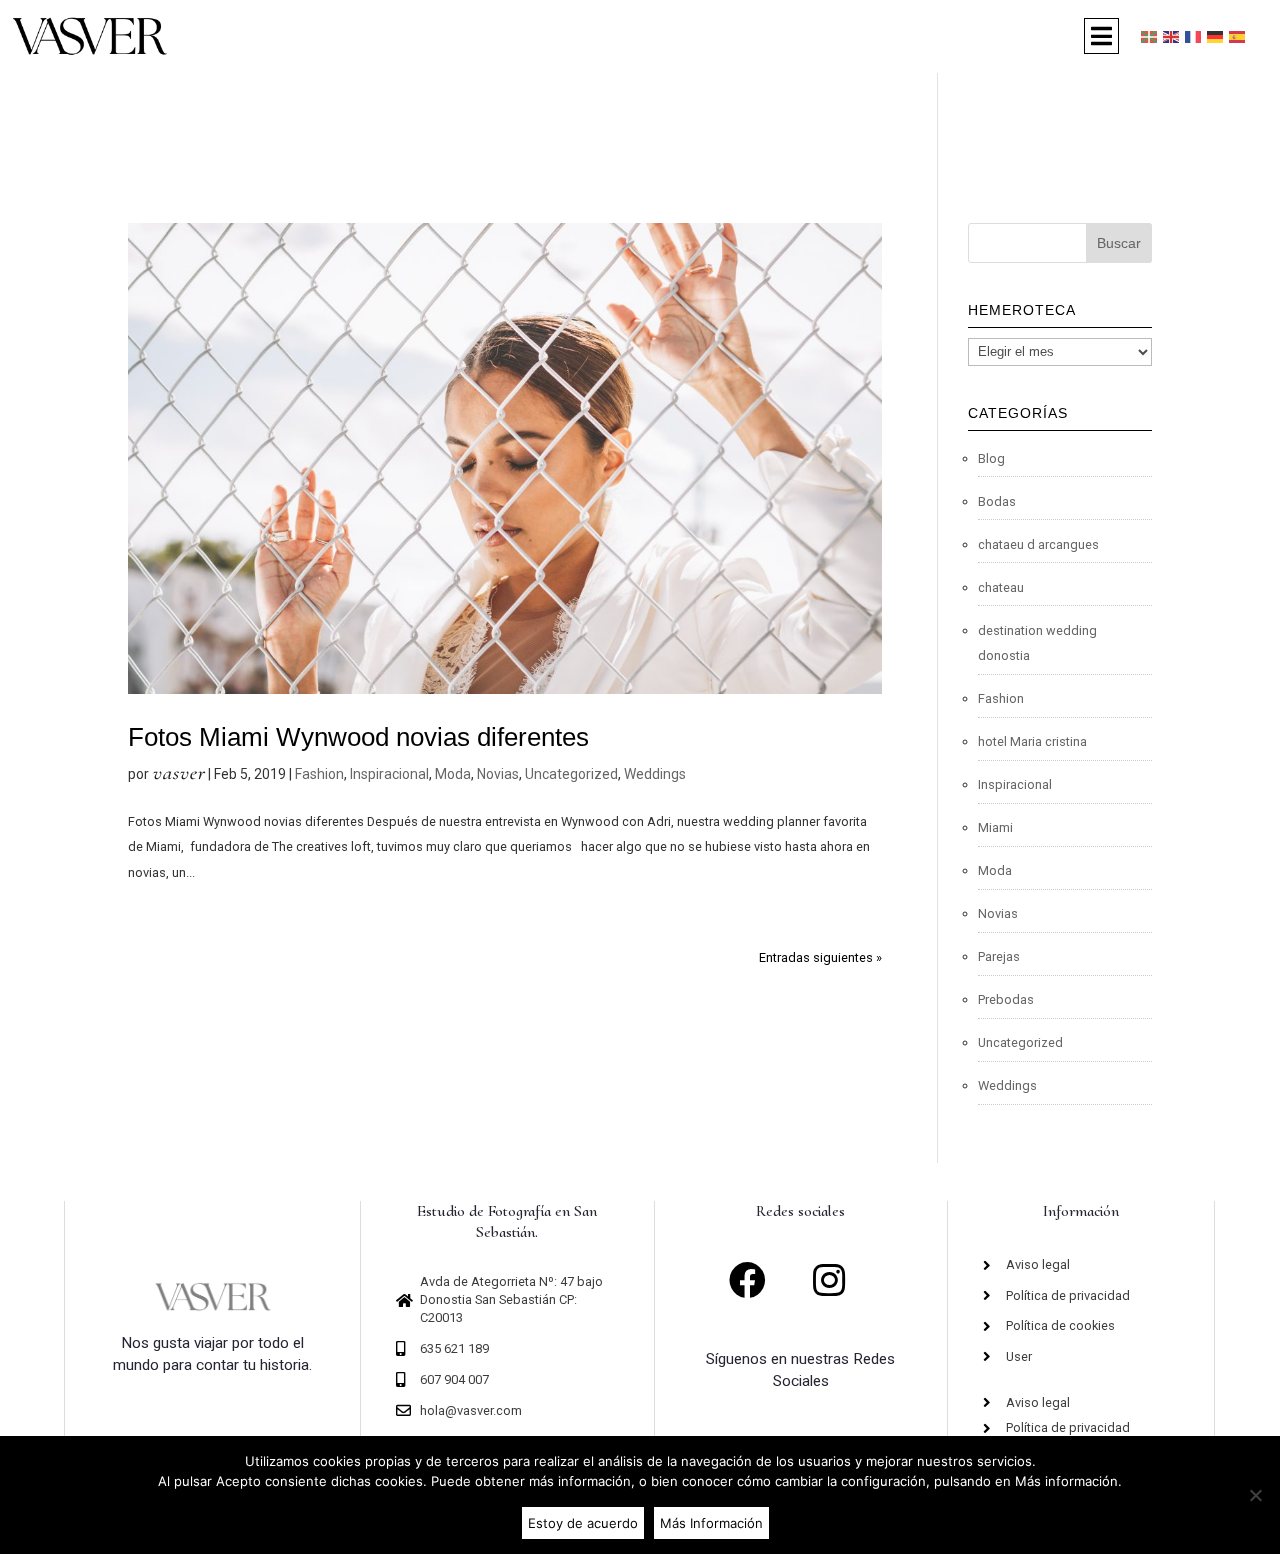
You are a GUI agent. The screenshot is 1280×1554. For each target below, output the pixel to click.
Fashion (319, 774)
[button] (1101, 36)
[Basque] (1150, 36)
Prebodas (1006, 999)
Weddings (655, 774)
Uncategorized (571, 774)
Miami (995, 827)
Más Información (711, 1523)
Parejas (999, 956)
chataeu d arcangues (1038, 544)
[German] (1216, 36)
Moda (453, 774)
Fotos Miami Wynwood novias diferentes (358, 737)
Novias (498, 774)
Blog (991, 458)
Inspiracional (389, 774)
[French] (1194, 36)
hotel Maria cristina (1032, 741)
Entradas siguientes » (820, 957)
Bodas (997, 501)
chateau (1001, 587)
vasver (178, 772)
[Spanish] (1238, 36)
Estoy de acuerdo (583, 1523)
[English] (1172, 36)
